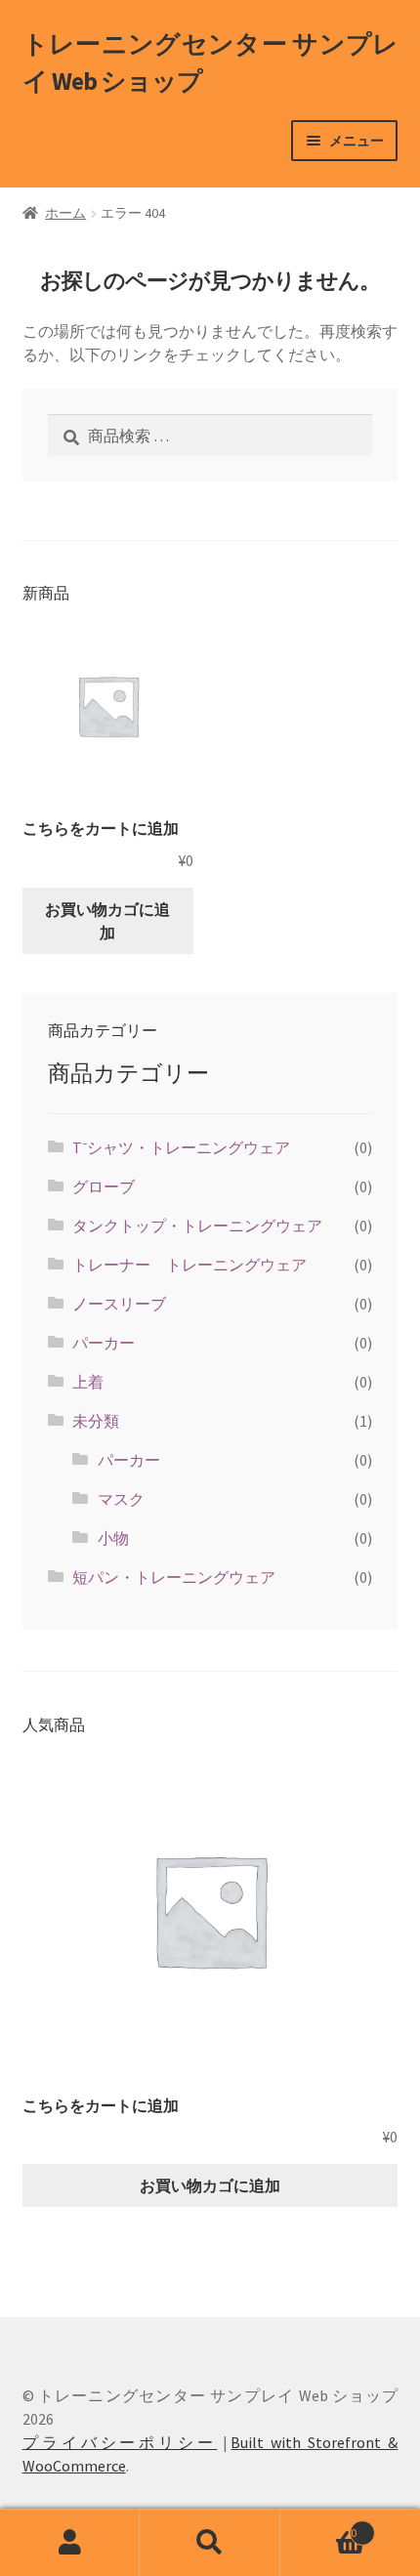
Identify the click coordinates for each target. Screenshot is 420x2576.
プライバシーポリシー (120, 2442)
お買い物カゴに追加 (107, 921)
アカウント (70, 2543)
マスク (121, 1499)
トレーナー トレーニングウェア (189, 1265)
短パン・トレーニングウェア (174, 1577)
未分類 (96, 1421)
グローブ (104, 1186)
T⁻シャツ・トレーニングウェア (181, 1147)
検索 (210, 2543)
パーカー (104, 1343)
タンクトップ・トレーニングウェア (197, 1226)
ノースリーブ (119, 1304)
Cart (319, 2526)
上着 (88, 1382)
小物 (113, 1538)
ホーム (65, 213)
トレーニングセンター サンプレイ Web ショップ (210, 62)
